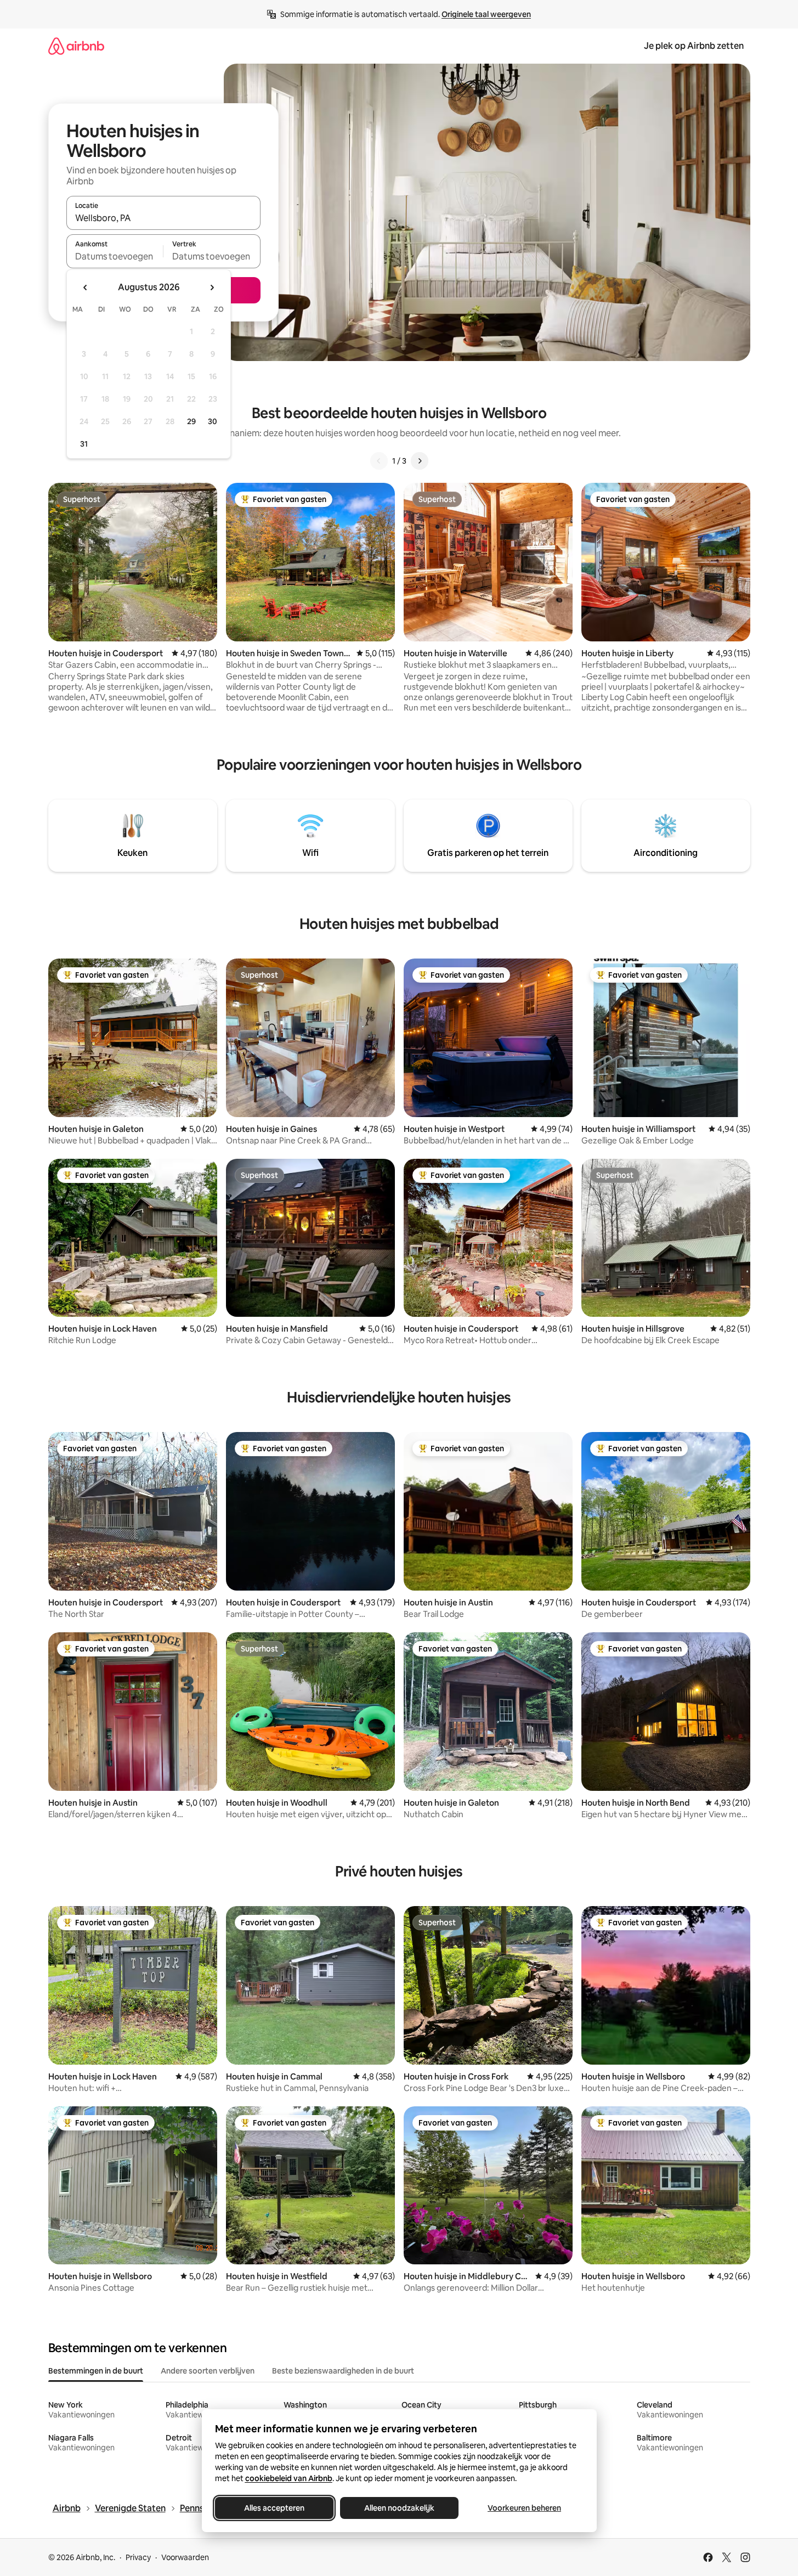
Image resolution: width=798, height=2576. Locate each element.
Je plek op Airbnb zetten (694, 46)
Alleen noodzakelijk (399, 2508)
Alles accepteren (274, 2508)
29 (191, 421)
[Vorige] (379, 461)
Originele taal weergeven (486, 14)
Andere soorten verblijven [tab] (208, 2371)
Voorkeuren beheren (524, 2508)
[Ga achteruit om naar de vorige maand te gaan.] (86, 288)
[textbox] (115, 256)
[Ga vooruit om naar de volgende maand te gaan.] (212, 288)
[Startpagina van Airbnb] (76, 46)
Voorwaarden (185, 2557)
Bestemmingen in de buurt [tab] (96, 2371)
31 (84, 444)
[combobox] (163, 218)
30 (213, 421)
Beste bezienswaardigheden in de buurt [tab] (343, 2371)
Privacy (138, 2557)
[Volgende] (420, 461)
